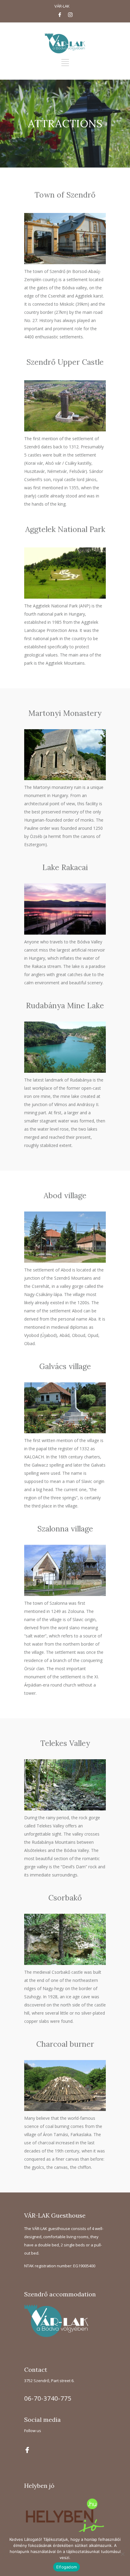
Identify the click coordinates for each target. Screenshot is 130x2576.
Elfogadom (67, 2567)
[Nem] (122, 2554)
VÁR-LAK (62, 6)
